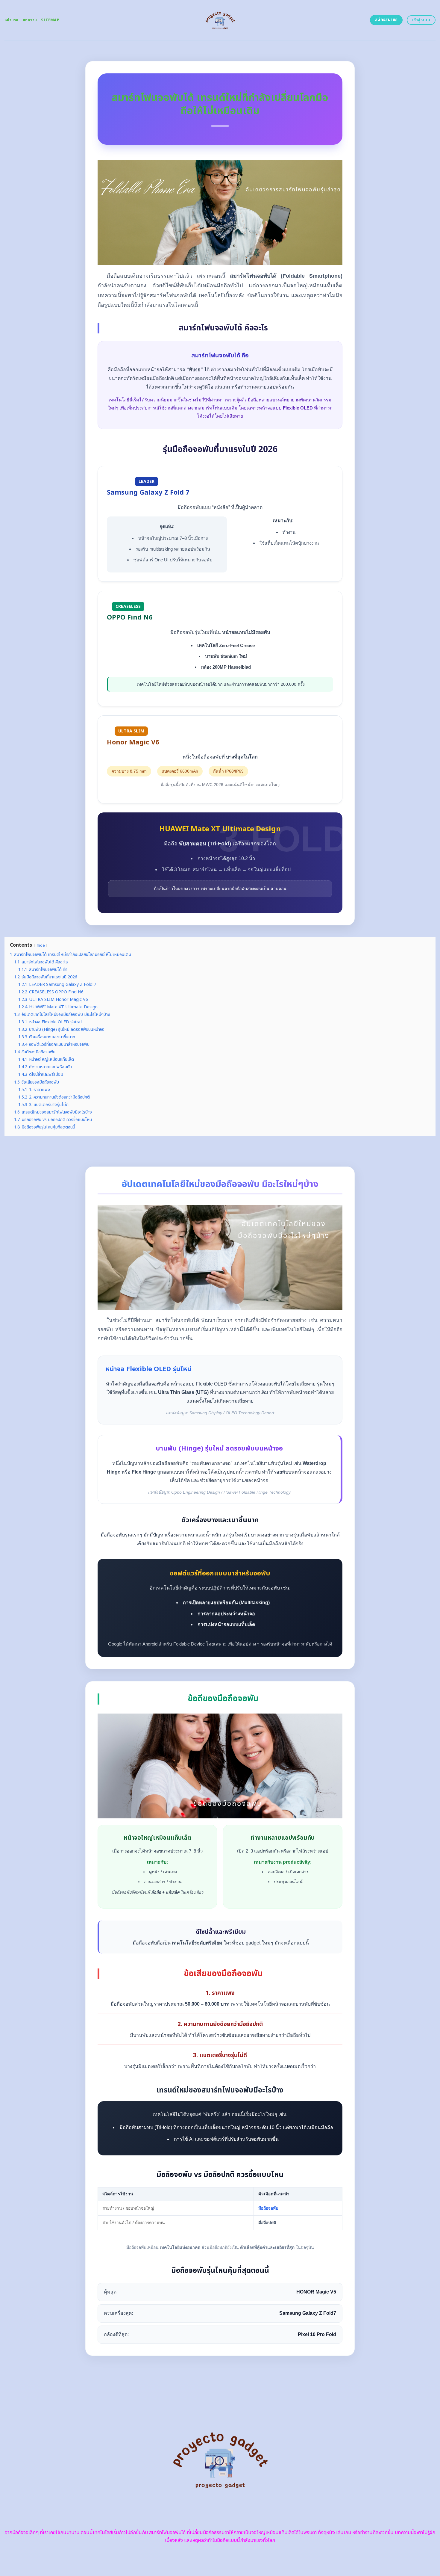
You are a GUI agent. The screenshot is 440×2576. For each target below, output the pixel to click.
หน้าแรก (12, 20)
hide (41, 945)
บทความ (30, 20)
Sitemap (50, 20)
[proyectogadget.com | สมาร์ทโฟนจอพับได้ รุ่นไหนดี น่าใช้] (220, 20)
